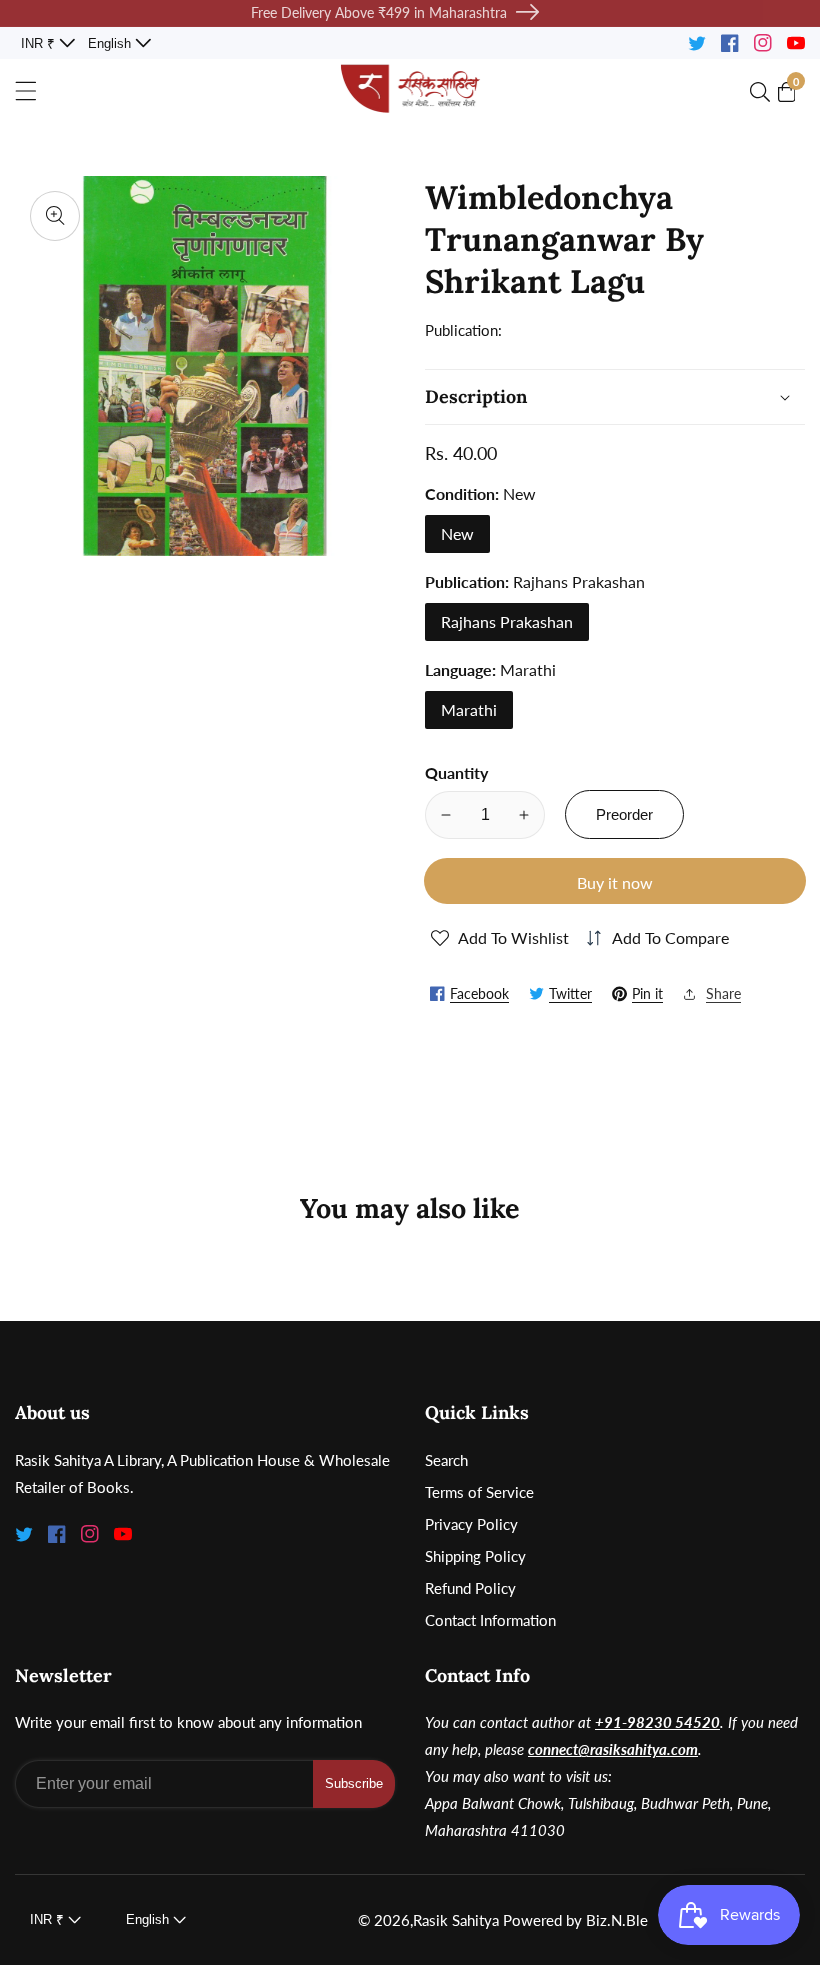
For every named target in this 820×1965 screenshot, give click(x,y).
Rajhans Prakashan (507, 621)
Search (446, 1460)
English (111, 43)
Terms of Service (479, 1492)
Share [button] (723, 993)
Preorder (624, 814)
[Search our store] (764, 92)
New (457, 533)
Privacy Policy (471, 1524)
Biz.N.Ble (617, 1920)
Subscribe (354, 1783)
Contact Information (490, 1620)
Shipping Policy (475, 1556)
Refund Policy (470, 1588)
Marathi (469, 709)
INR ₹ (40, 43)
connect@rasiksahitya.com (613, 1749)
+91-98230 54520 (657, 1722)
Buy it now (615, 882)
